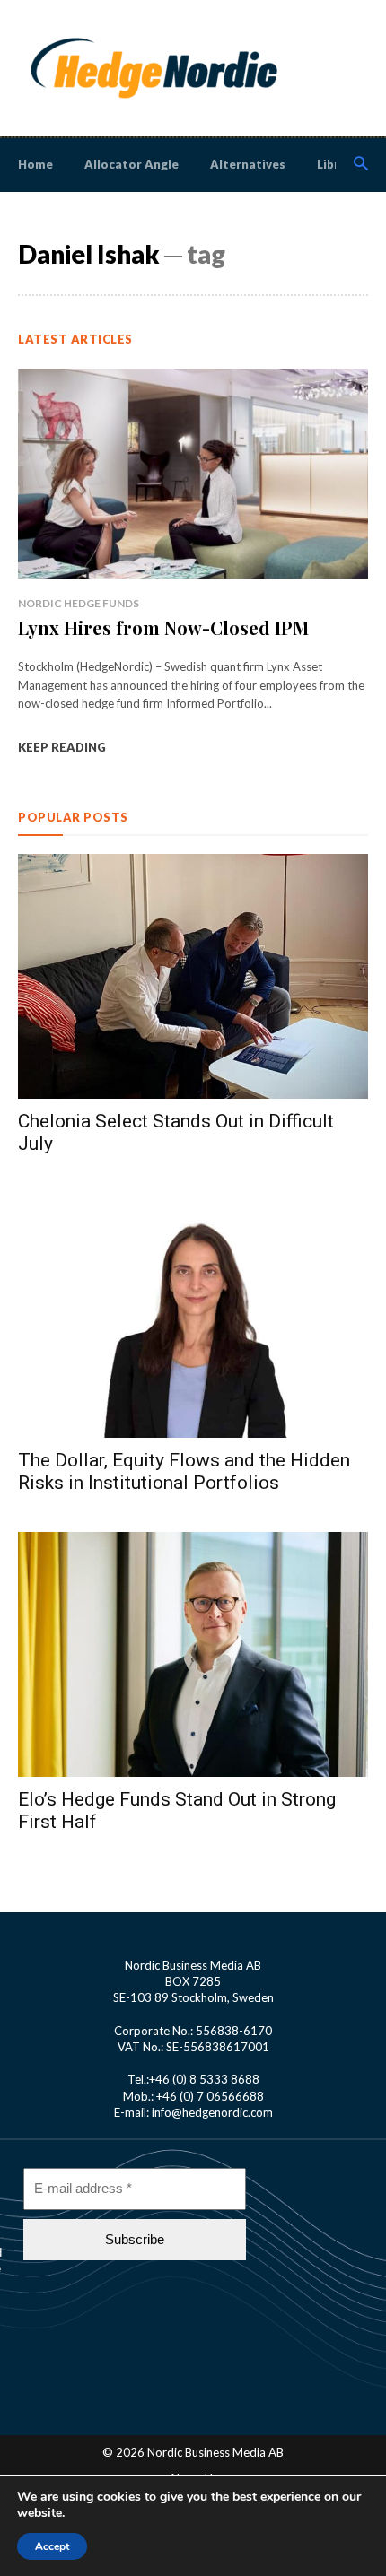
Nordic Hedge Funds (79, 603)
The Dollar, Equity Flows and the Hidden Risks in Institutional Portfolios (184, 1471)
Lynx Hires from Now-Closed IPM (163, 627)
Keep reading (62, 747)
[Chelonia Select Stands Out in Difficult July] (193, 976)
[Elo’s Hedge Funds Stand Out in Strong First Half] (193, 1654)
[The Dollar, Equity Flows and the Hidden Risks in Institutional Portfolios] (193, 1315)
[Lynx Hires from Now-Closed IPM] (193, 474)
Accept (52, 2546)
